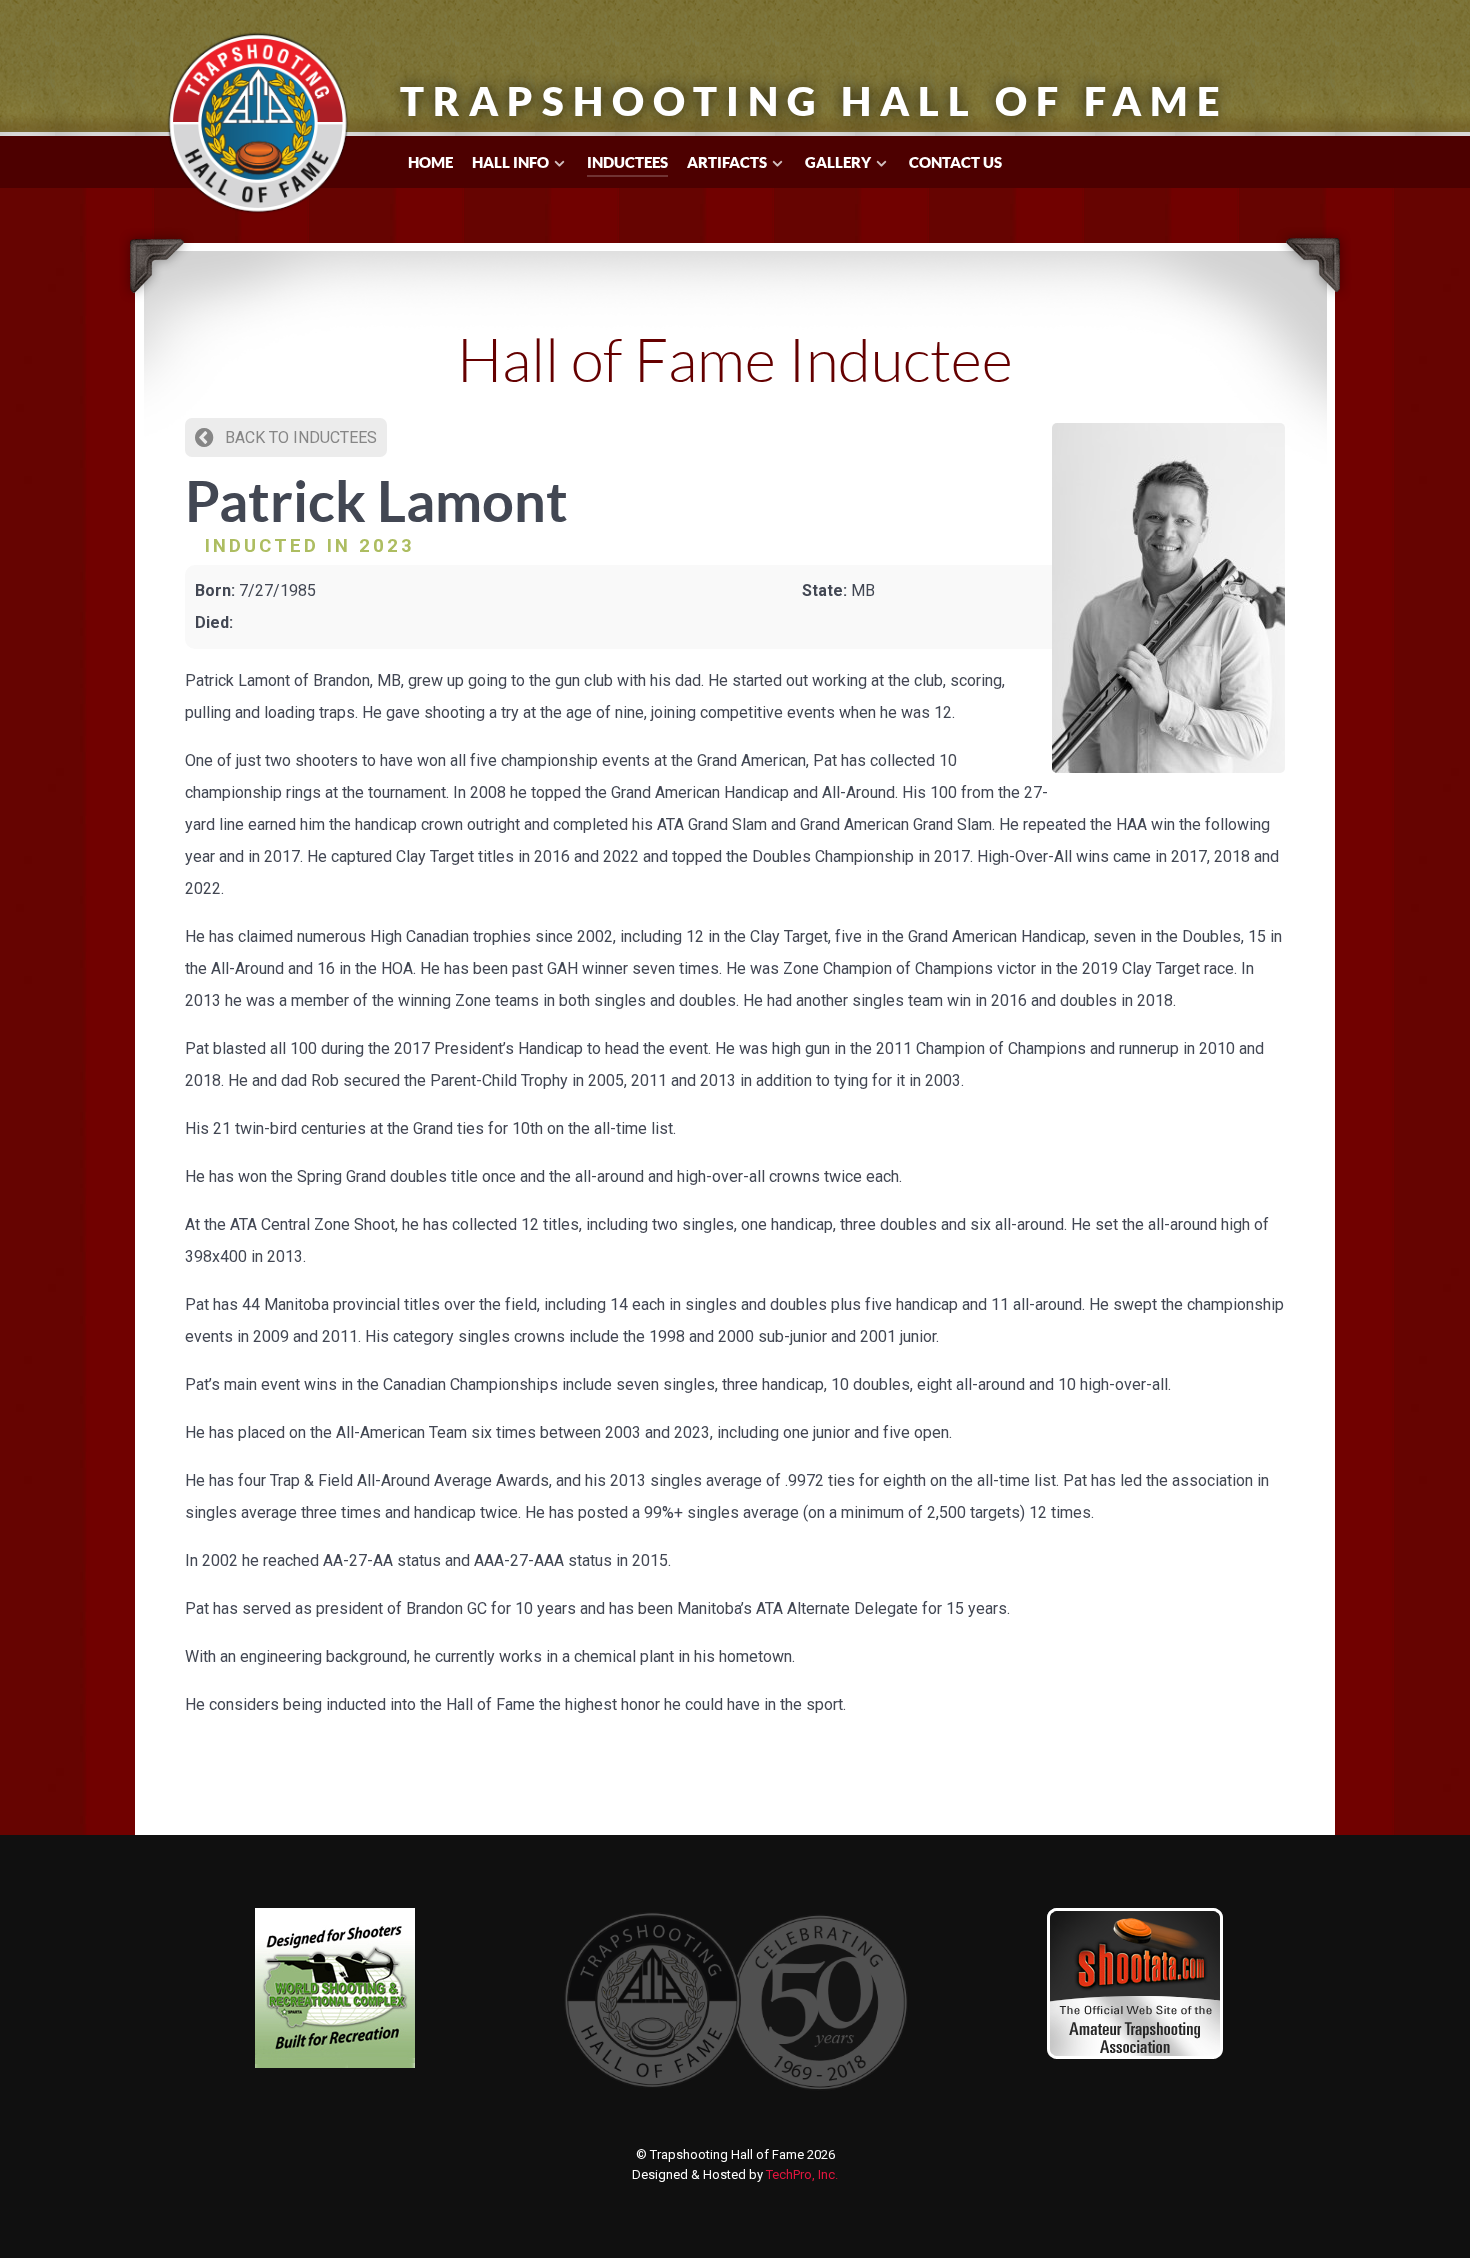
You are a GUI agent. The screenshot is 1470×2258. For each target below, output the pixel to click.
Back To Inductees (299, 437)
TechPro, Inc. (802, 2174)
